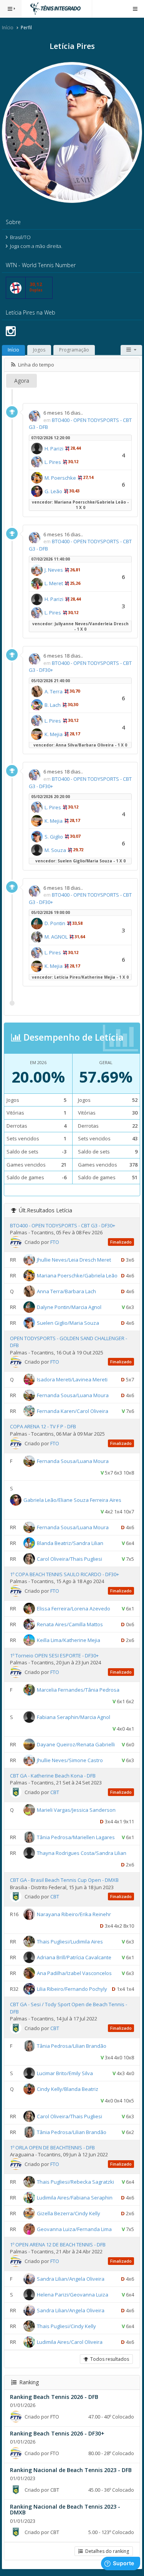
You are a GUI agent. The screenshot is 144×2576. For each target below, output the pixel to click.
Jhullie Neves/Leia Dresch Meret (74, 1260)
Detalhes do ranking (106, 2551)
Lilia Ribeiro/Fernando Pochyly (72, 1989)
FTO (55, 1242)
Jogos (39, 350)
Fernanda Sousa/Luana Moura (73, 1395)
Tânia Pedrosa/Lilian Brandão (72, 2046)
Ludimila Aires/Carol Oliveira (70, 2342)
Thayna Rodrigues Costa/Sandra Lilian (82, 1853)
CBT (55, 1792)
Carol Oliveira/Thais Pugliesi (70, 1558)
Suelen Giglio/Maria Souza (68, 1323)
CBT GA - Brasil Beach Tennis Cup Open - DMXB (64, 1880)
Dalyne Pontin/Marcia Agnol (69, 1307)
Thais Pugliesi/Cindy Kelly (66, 2326)
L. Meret (54, 583)
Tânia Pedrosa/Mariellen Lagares (76, 1837)
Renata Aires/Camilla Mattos (70, 1624)
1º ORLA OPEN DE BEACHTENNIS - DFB (52, 2148)
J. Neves (54, 570)
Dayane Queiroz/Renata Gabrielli (76, 1744)
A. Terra (54, 691)
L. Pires (53, 462)
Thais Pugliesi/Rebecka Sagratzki (75, 2182)
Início (8, 28)
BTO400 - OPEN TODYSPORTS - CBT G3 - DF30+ (63, 1225)
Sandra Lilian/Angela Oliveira (71, 2279)
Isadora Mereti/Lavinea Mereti (72, 1379)
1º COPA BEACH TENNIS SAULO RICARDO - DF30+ (65, 1574)
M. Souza (55, 850)
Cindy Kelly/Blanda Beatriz (68, 2089)
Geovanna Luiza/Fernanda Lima (74, 2229)
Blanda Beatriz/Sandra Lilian (70, 1543)
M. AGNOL (56, 937)
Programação (74, 350)
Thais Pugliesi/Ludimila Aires (70, 1942)
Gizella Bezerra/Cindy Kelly (69, 2213)
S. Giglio (54, 837)
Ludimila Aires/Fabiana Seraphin (75, 2198)
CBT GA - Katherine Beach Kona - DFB (53, 1776)
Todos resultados (108, 2359)
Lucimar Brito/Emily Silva (65, 2073)
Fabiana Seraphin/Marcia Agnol (74, 1717)
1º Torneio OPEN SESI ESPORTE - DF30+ (54, 1655)
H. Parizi (54, 449)
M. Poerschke (60, 478)
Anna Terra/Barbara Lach (66, 1291)
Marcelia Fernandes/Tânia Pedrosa (78, 1690)
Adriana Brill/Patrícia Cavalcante (74, 1957)
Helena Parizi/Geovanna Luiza (73, 2295)
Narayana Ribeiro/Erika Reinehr (74, 1914)
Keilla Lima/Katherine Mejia (69, 1640)
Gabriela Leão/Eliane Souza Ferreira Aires (72, 1500)
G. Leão (53, 491)
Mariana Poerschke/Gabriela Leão (77, 1275)
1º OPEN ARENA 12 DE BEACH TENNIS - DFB (58, 2245)
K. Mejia (54, 734)
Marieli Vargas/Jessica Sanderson (76, 1810)
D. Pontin (55, 923)
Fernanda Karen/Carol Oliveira (73, 1411)
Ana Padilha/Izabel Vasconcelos (74, 1973)
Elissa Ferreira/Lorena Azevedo (74, 1608)
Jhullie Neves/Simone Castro (70, 1760)
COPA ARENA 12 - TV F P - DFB (43, 1426)
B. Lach (53, 705)
